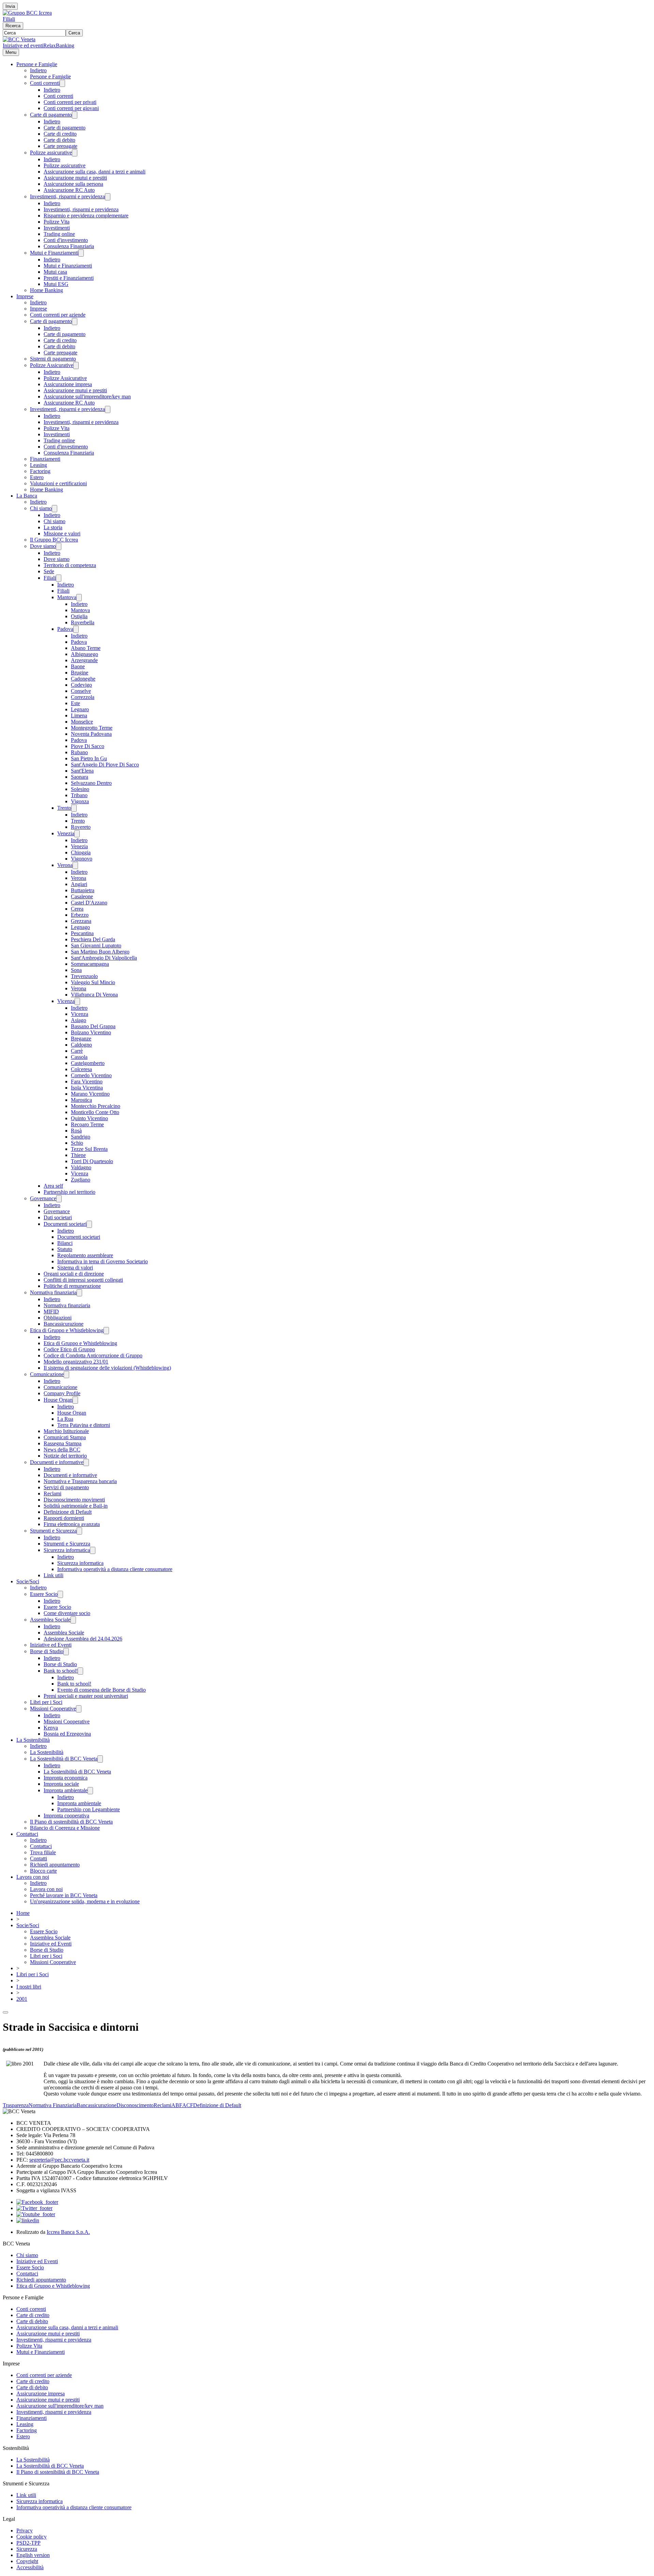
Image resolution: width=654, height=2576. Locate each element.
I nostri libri (29, 1987)
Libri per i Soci (46, 1702)
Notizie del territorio (65, 1456)
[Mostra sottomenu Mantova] (79, 598)
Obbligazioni (58, 1318)
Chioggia (81, 852)
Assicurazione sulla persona (73, 184)
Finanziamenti (45, 459)
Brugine (80, 673)
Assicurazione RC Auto (69, 190)
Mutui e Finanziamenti (54, 253)
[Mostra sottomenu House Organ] (75, 1400)
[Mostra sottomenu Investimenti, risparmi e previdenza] (108, 197)
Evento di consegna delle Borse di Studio (102, 1690)
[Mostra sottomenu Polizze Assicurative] (76, 365)
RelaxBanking (59, 45)
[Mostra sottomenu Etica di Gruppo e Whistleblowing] (106, 1331)
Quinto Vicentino (89, 1118)
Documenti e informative (57, 1462)
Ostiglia (79, 616)
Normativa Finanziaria (53, 2105)
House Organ (58, 1400)
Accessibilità (30, 2567)
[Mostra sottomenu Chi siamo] (54, 509)
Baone (78, 666)
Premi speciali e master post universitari (86, 1696)
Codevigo (81, 685)
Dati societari (58, 1217)
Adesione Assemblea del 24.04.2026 (83, 1639)
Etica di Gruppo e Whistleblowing (67, 1330)
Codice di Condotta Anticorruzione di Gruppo (93, 1355)
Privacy (25, 2531)
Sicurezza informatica (67, 1550)
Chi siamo (41, 508)
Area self (53, 1186)
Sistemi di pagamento (53, 359)
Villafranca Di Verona (94, 995)
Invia (10, 6)
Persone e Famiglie (37, 64)
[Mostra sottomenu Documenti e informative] (86, 1462)
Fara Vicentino (87, 1081)
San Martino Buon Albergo (100, 952)
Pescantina (82, 933)
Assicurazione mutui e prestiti (75, 178)
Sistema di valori (75, 1268)
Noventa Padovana (91, 734)
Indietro (38, 70)
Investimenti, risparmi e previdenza (67, 196)
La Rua (65, 1419)
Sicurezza (27, 2549)
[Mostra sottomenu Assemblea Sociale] (73, 1620)
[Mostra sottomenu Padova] (76, 629)
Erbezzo (80, 915)
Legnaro (80, 709)
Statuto (65, 1249)
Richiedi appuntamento (55, 1865)
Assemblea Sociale (50, 1620)
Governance (43, 1198)
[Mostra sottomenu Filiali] (59, 578)
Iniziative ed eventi (23, 45)
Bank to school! (61, 1671)
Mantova (67, 597)
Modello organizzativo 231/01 (76, 1362)
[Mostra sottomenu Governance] (59, 1199)
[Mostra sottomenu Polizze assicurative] (75, 153)
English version (33, 2555)
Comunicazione (47, 1374)
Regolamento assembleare (85, 1255)
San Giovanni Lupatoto (96, 946)
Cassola (79, 1057)
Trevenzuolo (84, 976)
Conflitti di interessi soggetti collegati (83, 1280)
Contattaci (27, 1834)
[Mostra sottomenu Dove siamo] (59, 546)
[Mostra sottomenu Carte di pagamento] (75, 115)
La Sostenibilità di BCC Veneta (64, 1759)
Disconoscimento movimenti (74, 1500)
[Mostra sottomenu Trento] (74, 808)
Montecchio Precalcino (96, 1106)
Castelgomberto (88, 1063)
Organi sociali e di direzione (74, 1274)
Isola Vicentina (87, 1088)
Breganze (81, 1039)
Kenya (51, 1728)
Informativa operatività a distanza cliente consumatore (115, 1569)
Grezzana (81, 921)
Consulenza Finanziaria (69, 246)
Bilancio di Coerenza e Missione (65, 1828)
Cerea (77, 909)
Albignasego (84, 654)
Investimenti (57, 228)
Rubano (79, 752)
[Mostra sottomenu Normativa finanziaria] (79, 1293)
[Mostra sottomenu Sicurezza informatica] (93, 1550)
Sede (49, 571)
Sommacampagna (90, 964)
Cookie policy (32, 2537)
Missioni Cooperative (53, 1709)
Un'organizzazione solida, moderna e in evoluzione (85, 1901)
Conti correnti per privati (70, 102)
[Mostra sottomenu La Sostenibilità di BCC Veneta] (100, 1759)
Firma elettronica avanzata (72, 1524)
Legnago (80, 927)
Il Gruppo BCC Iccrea (54, 540)
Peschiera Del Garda (93, 939)
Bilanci (65, 1243)
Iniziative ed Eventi (51, 1645)
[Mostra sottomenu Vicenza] (77, 1001)
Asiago (79, 1020)
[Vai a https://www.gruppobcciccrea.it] (27, 13)
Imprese (25, 296)
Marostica (81, 1100)
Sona (76, 970)
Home (23, 1913)
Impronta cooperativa (66, 1816)
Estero (37, 477)
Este (75, 703)
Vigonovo (82, 859)
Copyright (27, 2561)
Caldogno (81, 1045)
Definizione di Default (68, 1512)
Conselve (81, 691)
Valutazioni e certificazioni (58, 483)
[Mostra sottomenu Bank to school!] (80, 1671)
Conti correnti (45, 83)
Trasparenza (16, 2105)
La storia (53, 527)
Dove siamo (43, 546)
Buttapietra (83, 890)
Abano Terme (86, 648)
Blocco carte (43, 1871)
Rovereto (81, 827)
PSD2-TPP (28, 2543)
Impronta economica (66, 1778)
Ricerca (13, 26)
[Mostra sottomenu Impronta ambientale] (90, 1791)
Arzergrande (84, 660)
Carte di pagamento (51, 115)
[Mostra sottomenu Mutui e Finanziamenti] (81, 253)
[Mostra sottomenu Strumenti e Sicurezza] (79, 1531)
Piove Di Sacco (88, 746)
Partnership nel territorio (69, 1192)
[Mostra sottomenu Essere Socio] (60, 1594)
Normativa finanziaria (53, 1292)
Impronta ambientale (66, 1790)
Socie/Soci (28, 1581)
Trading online (59, 234)
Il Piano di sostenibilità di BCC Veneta (71, 1822)
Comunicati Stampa (65, 1437)
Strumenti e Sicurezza (53, 1531)
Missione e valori (62, 534)
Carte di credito (60, 134)
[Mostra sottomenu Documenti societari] (89, 1224)
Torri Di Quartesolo (92, 1161)
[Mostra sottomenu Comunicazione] (66, 1375)
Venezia (66, 833)
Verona (65, 865)
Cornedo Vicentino (91, 1075)
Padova (65, 629)
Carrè (77, 1051)
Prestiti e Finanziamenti (69, 278)
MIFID (51, 1312)
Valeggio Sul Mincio (93, 982)
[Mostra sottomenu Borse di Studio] (66, 1652)
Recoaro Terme (87, 1124)
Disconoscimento (135, 2105)
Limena (79, 715)
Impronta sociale (61, 1784)
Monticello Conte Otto (95, 1112)
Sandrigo (81, 1137)
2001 (22, 1999)
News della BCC (62, 1450)
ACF (188, 2105)
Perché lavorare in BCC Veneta (64, 1895)
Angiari (79, 884)
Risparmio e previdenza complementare (86, 216)
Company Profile (62, 1393)
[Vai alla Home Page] (19, 39)
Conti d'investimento (66, 240)
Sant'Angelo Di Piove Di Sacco (105, 765)
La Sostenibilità (33, 1740)
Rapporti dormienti (64, 1518)
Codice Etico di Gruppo (69, 1349)
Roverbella (83, 622)
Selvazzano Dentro (91, 783)
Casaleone (82, 896)
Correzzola (83, 697)
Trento (64, 808)
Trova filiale (43, 1852)
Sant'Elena (82, 771)
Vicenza (66, 1001)
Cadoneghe (83, 679)
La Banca (27, 496)
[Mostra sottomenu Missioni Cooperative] (79, 1709)
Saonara (80, 777)
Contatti (38, 1858)
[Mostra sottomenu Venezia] (77, 834)
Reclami (52, 1493)
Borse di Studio (47, 1651)
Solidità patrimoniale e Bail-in (76, 1506)
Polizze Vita (57, 222)
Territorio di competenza (70, 565)
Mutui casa (55, 272)
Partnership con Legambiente (89, 1809)
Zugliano (81, 1180)
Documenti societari (65, 1224)
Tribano (79, 795)
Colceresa (81, 1069)
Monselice (82, 722)
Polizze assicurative (51, 153)
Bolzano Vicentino (91, 1032)
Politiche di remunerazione (72, 1286)
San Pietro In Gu (89, 758)
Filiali (9, 19)
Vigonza (80, 801)
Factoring (40, 471)
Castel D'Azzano (89, 903)
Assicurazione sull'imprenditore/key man (87, 397)
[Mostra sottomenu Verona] (75, 865)
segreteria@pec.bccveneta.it (59, 2160)
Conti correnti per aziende (58, 315)
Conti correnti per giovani (71, 108)
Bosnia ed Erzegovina (67, 1734)
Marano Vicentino (90, 1094)
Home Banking (46, 290)
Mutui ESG (56, 284)
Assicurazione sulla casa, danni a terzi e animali (95, 172)
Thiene (78, 1155)
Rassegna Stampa (63, 1443)
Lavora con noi (33, 1877)
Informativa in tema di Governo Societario (103, 1261)
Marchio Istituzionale (66, 1431)
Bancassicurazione (64, 1324)
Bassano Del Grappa (93, 1026)
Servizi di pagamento (66, 1487)
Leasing (38, 465)
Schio (77, 1143)
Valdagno (81, 1167)
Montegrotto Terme (92, 728)
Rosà (76, 1131)
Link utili (53, 1575)
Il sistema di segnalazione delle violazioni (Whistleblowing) (107, 1368)
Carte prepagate (60, 146)
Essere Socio (44, 1594)
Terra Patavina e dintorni (84, 1425)
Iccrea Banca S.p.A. (68, 2232)
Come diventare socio (67, 1613)
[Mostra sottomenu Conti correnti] (62, 83)
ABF (177, 2105)
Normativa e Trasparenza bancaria (80, 1481)
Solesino (80, 789)
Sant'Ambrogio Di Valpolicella (104, 958)
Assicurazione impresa (68, 384)
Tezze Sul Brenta (89, 1149)
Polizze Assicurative (52, 365)
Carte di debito (59, 140)
